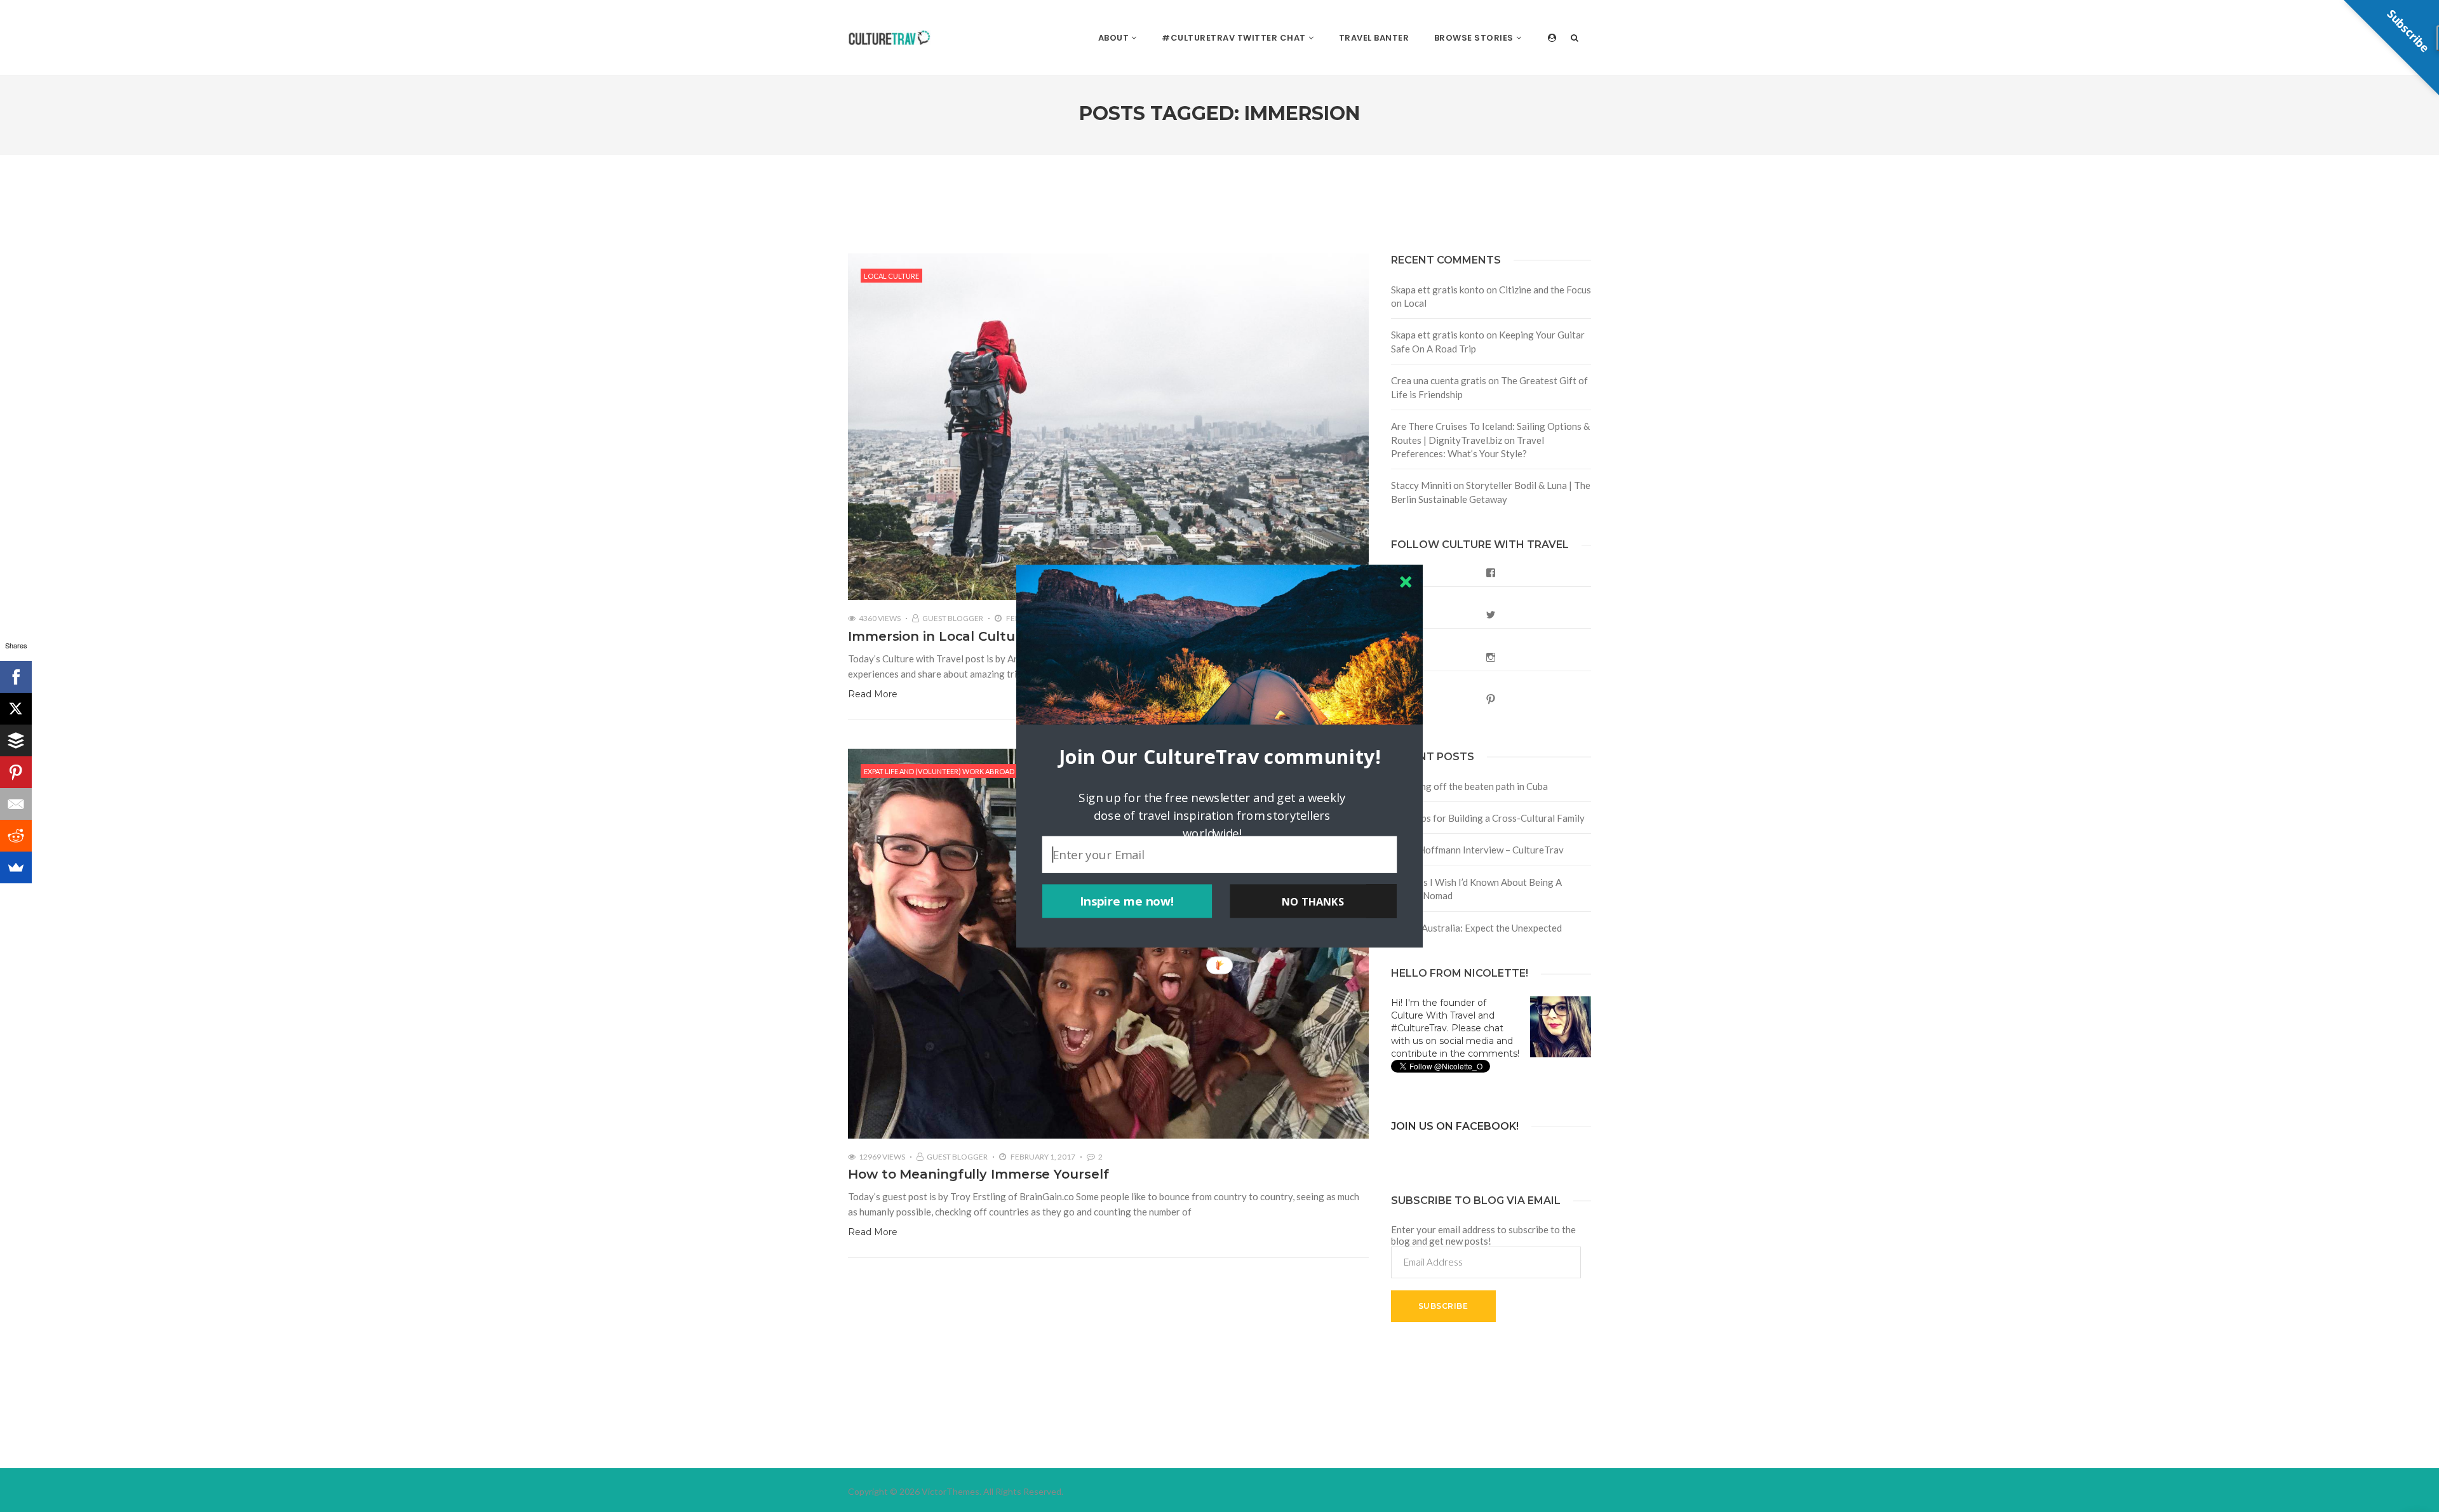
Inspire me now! (1127, 901)
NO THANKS (1313, 901)
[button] (1219, 756)
